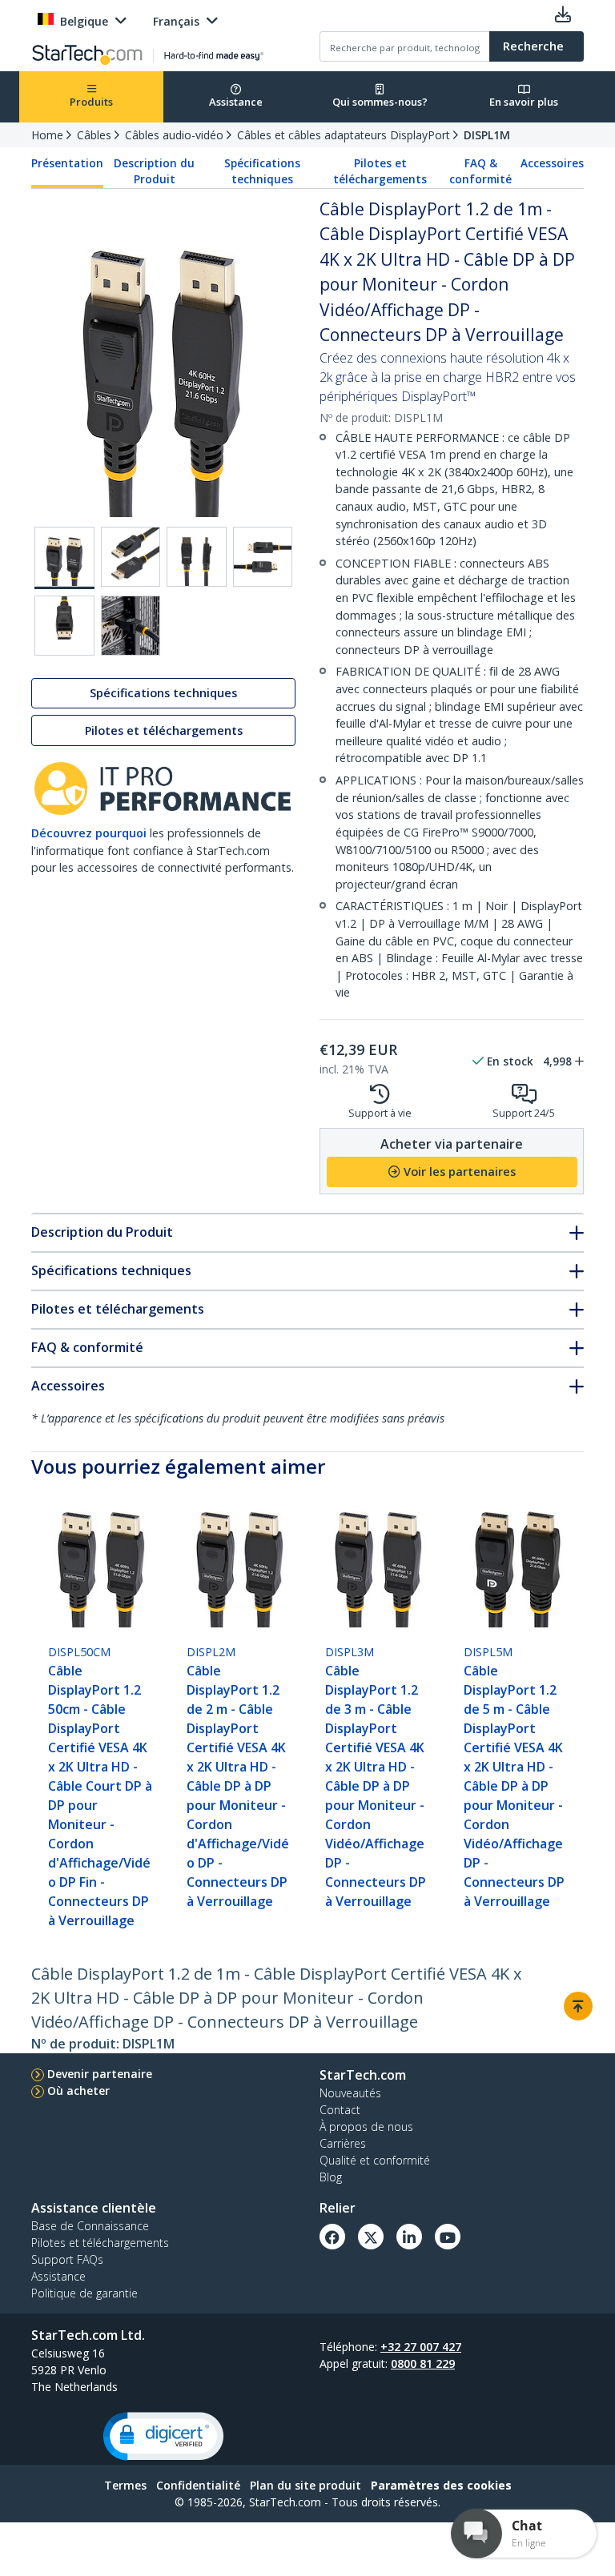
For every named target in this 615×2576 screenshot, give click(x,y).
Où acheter (78, 2090)
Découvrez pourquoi (89, 833)
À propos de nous (366, 2127)
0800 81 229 (423, 2363)
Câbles (94, 135)
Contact (340, 2110)
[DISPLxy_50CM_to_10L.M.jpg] (263, 557)
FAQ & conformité (480, 171)
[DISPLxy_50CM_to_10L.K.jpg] (131, 557)
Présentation (67, 163)
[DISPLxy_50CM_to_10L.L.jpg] (197, 557)
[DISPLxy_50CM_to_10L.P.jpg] (131, 626)
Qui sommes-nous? (380, 102)
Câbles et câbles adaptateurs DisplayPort (344, 135)
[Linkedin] (409, 2237)
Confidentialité (198, 2485)
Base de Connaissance (90, 2226)
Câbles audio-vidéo (174, 135)
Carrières (343, 2143)
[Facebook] (332, 2237)
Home (47, 135)
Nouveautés (350, 2093)
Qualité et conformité (375, 2160)
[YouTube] (448, 2237)
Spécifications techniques (262, 171)
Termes (125, 2485)
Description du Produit (154, 171)
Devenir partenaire (100, 2074)
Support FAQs (67, 2259)
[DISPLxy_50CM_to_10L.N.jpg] (64, 626)
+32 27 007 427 (421, 2347)
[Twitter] (371, 2237)
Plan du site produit (305, 2485)
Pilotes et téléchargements (380, 171)
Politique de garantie (84, 2293)
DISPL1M (487, 135)
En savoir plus (524, 102)
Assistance (236, 102)
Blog (331, 2177)
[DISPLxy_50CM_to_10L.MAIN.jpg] (64, 558)
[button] (163, 2436)
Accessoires (552, 163)
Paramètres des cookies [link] (441, 2485)
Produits (91, 102)
